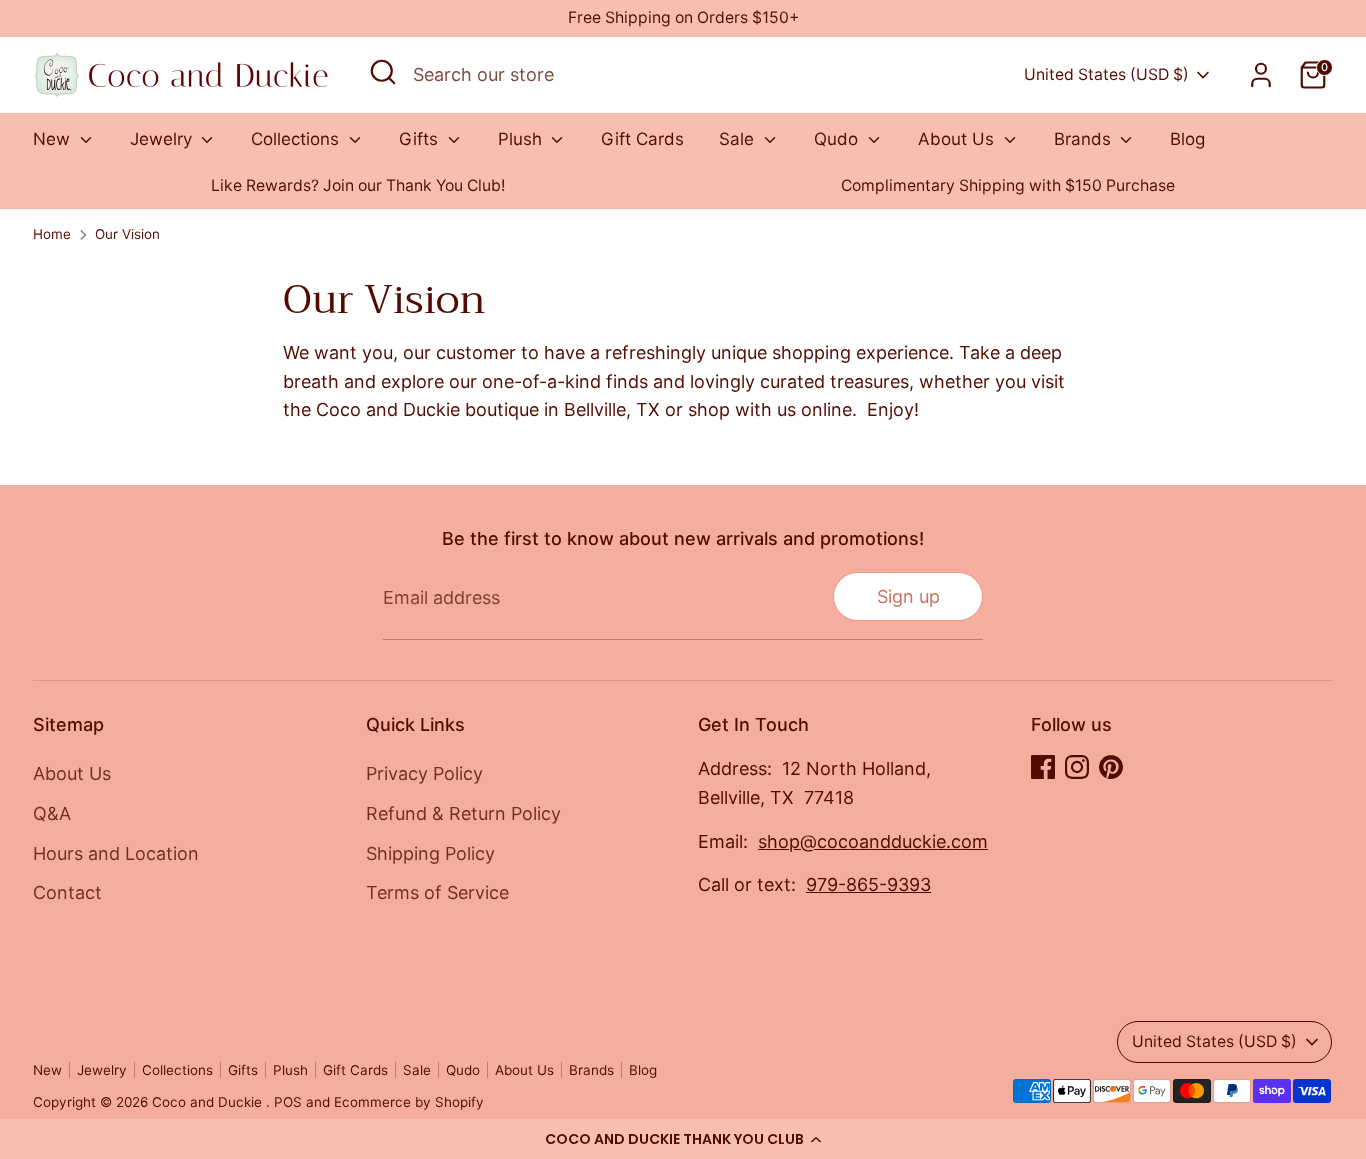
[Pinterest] (1111, 767)
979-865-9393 (868, 884)
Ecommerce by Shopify (409, 1102)
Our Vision (127, 234)
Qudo (838, 139)
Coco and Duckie (209, 1102)
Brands (1085, 139)
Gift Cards (642, 139)
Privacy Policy (424, 773)
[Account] (1261, 75)
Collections (297, 139)
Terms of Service (437, 892)
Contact (67, 892)
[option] (358, 186)
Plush (522, 139)
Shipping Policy (430, 853)
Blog (1187, 139)
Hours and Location (116, 853)
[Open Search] (383, 72)
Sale (739, 139)
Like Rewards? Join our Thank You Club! (358, 185)
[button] (683, 1139)
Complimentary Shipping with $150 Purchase (1008, 185)
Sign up (908, 596)
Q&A (52, 813)
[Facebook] (1043, 767)
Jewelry (163, 139)
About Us (958, 139)
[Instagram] (1077, 767)
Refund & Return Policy (463, 813)
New (54, 139)
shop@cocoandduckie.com (873, 841)
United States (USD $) (1106, 74)
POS (288, 1102)
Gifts (421, 139)
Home (52, 234)
